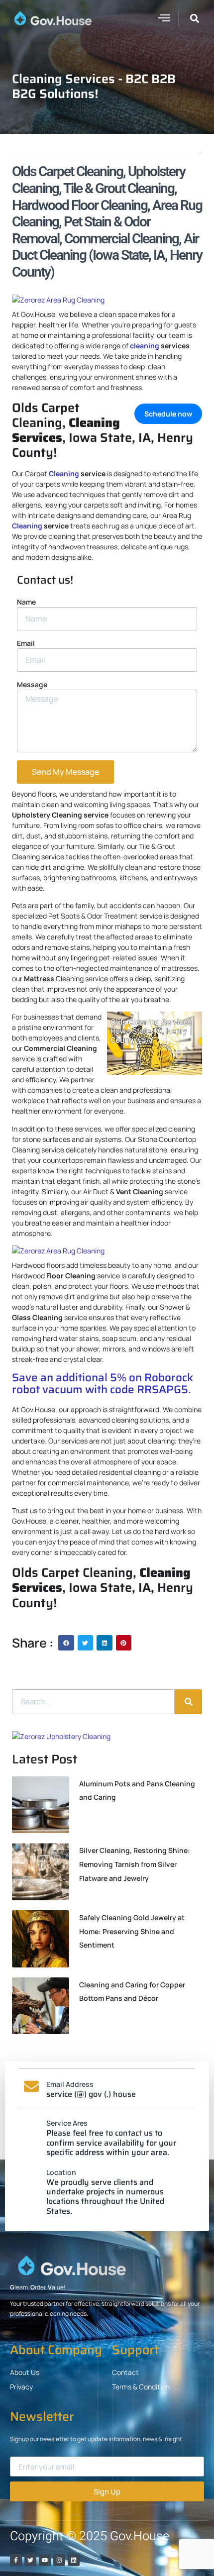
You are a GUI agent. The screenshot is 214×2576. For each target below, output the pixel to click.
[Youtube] (45, 2560)
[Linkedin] (74, 2560)
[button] (164, 17)
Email (26, 643)
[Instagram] (59, 2560)
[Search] (188, 1702)
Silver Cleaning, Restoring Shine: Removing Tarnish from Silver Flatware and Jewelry (135, 1864)
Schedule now (168, 414)
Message (32, 684)
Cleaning (64, 473)
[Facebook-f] (16, 2560)
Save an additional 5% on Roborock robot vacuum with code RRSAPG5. (103, 1384)
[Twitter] (30, 2560)
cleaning (145, 346)
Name (26, 602)
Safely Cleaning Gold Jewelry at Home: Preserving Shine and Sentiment (132, 1931)
